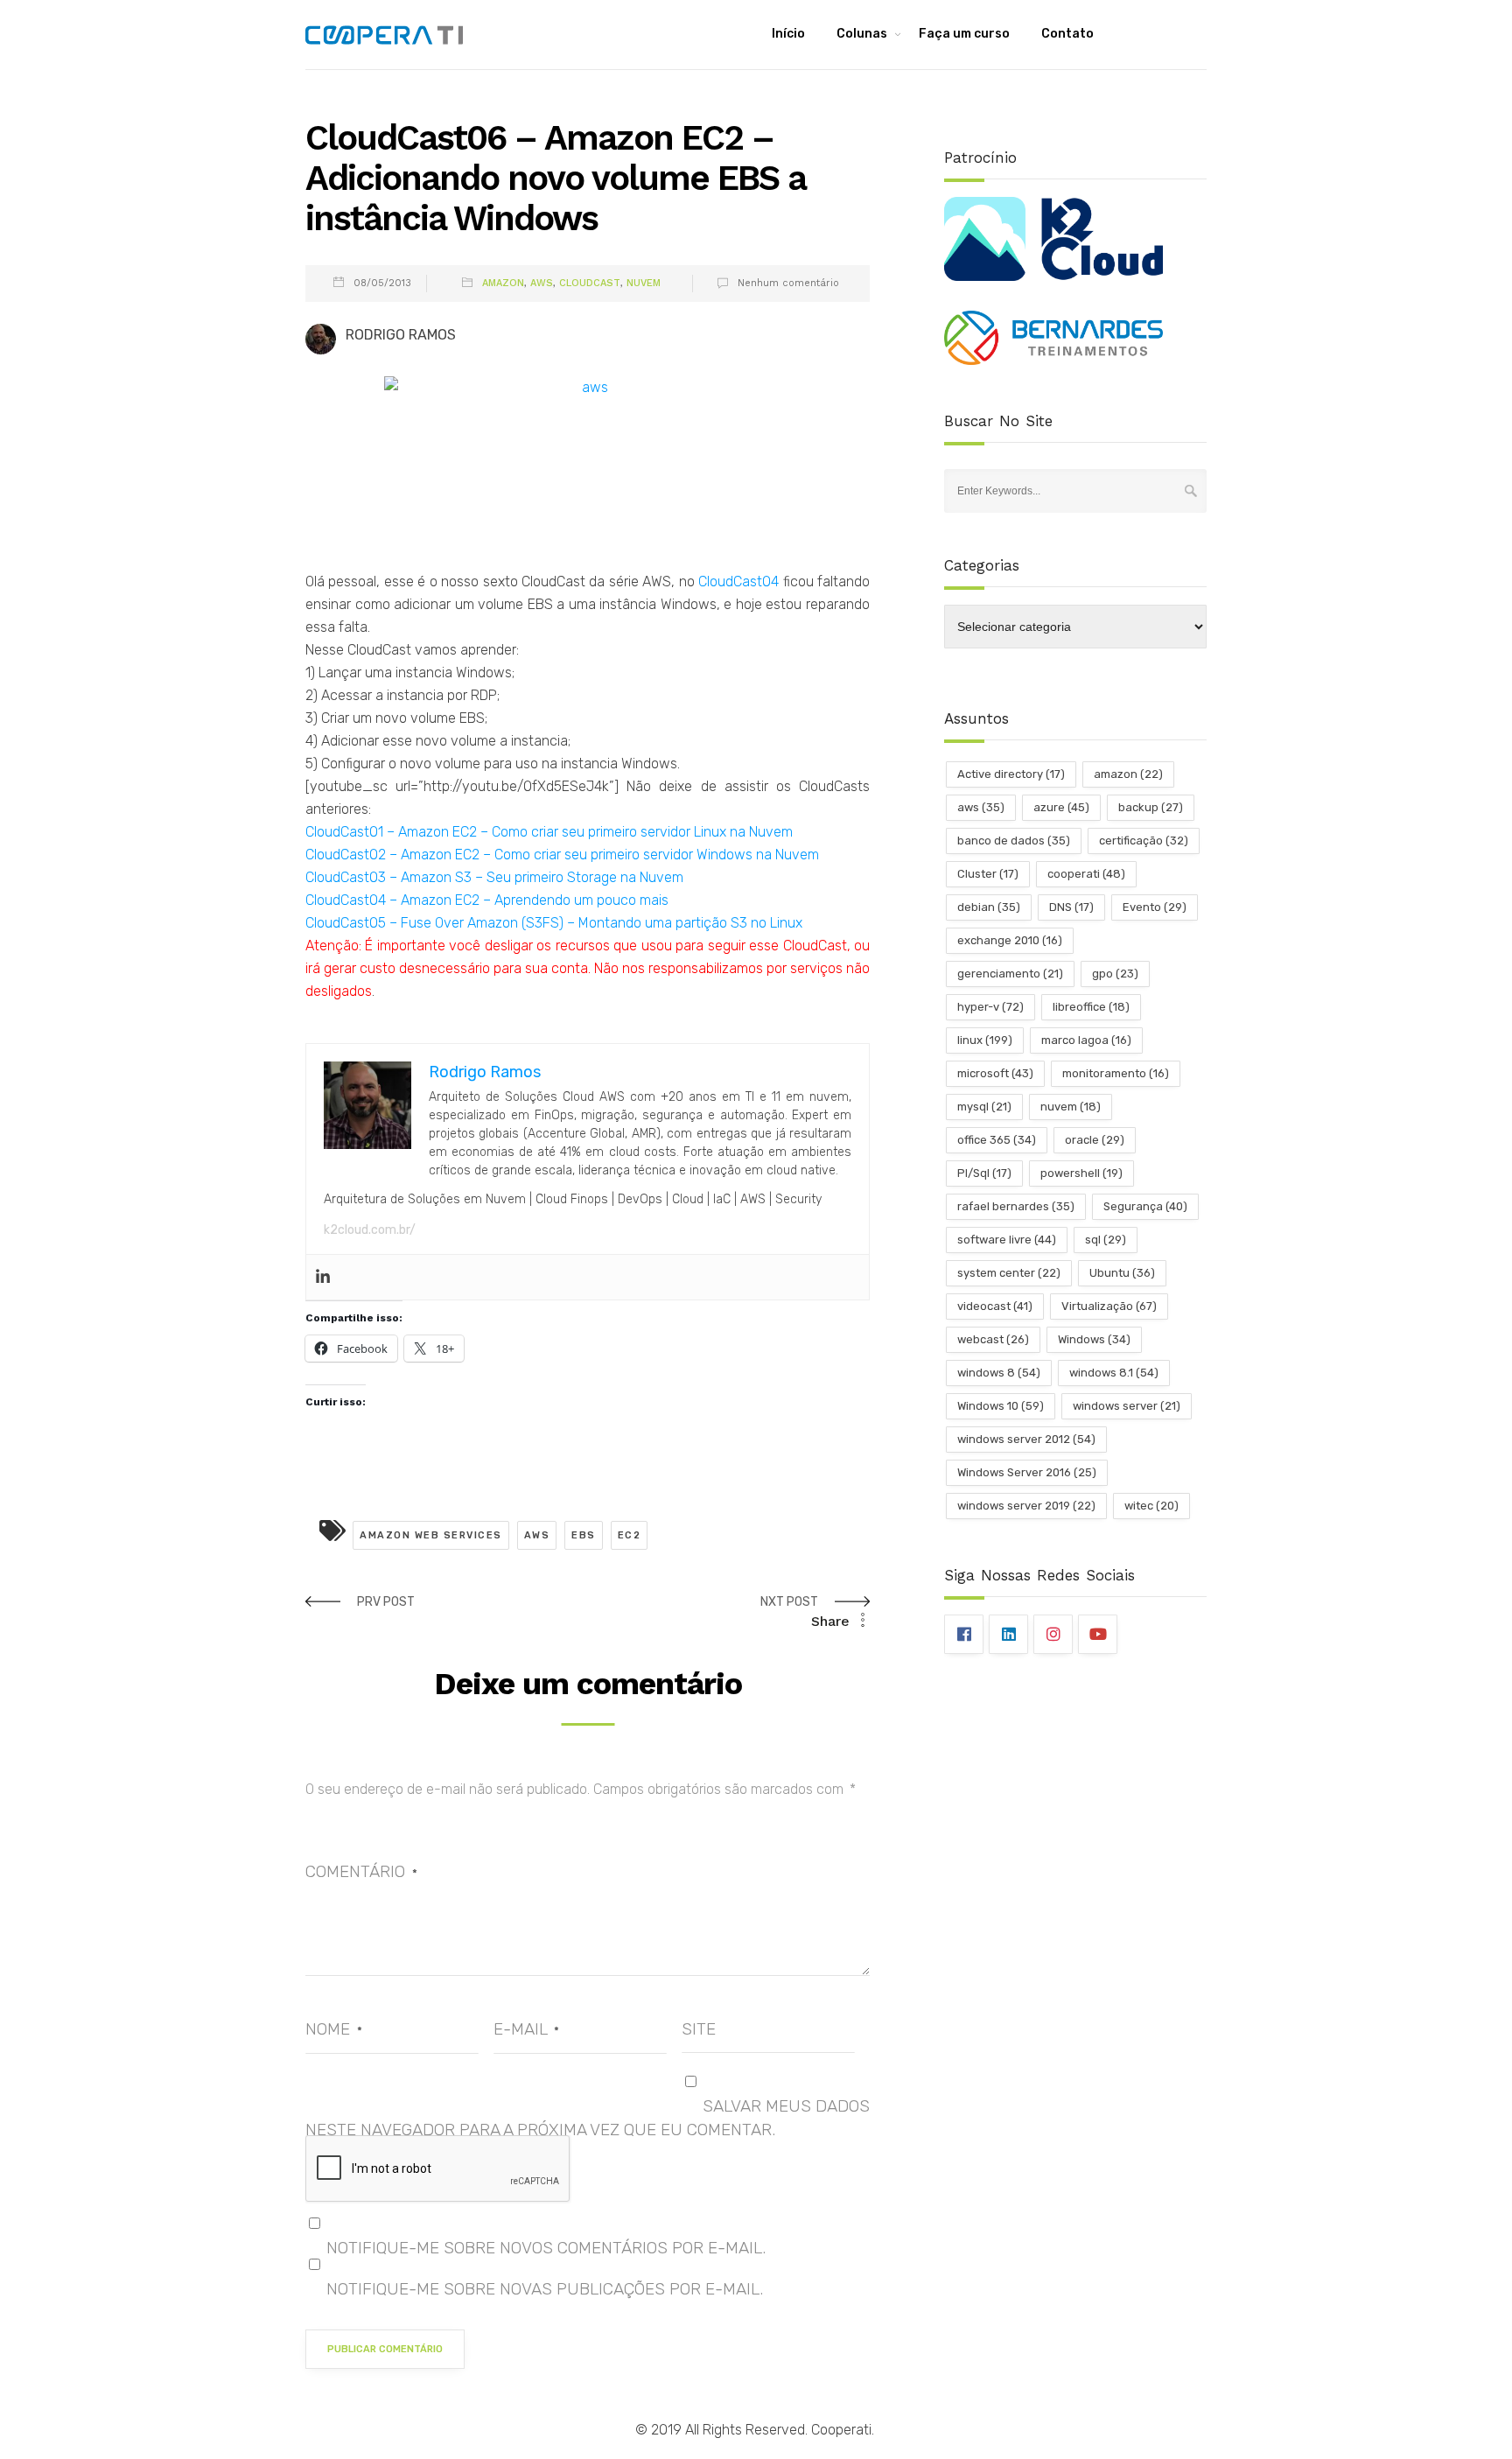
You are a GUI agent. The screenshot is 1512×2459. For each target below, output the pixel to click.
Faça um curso (964, 34)
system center (1009, 1273)
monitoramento (1116, 1073)
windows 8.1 (1114, 1373)
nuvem (1071, 1107)
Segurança (1145, 1206)
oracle (1095, 1140)
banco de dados (1014, 841)
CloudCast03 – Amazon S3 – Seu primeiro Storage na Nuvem (494, 877)
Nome (334, 2029)
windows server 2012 (1026, 1439)
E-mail (526, 2029)
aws (537, 1535)
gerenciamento (1010, 974)
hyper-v (990, 1007)
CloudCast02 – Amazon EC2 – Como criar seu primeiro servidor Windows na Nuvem (562, 855)
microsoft (995, 1073)
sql (1106, 1240)
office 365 (997, 1140)
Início (788, 34)
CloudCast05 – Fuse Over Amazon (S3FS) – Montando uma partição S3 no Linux (554, 923)
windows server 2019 (1026, 1506)
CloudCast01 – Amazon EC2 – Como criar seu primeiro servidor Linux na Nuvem (549, 832)
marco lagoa (1086, 1040)
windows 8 (999, 1373)
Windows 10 (1001, 1406)
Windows (1094, 1339)
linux (985, 1040)
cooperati (1086, 874)
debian (989, 907)
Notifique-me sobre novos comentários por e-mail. (546, 2248)
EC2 (630, 1535)
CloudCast (590, 283)
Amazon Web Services (431, 1535)
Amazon (503, 283)
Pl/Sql (984, 1173)
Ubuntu (1122, 1273)
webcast (993, 1339)
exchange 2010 (1010, 940)
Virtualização (1109, 1306)
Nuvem (644, 283)
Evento (1155, 907)
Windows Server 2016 (1027, 1472)
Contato (1067, 34)
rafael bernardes (1016, 1206)
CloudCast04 (740, 581)
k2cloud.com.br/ (370, 1230)
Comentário (361, 1871)
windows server (1127, 1406)
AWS (542, 283)
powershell (1081, 1173)
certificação (1144, 841)
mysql (984, 1107)
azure (1061, 807)
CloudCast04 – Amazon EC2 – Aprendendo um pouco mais (487, 900)
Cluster (988, 874)
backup (1151, 807)
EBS (584, 1535)
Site (699, 2029)
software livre (1007, 1240)
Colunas (862, 34)
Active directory (1011, 774)
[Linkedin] (323, 1277)
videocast (995, 1306)
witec (1151, 1506)
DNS (1071, 907)
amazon (1128, 774)
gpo (1115, 974)
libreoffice (1091, 1007)
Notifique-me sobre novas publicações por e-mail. (545, 2289)
